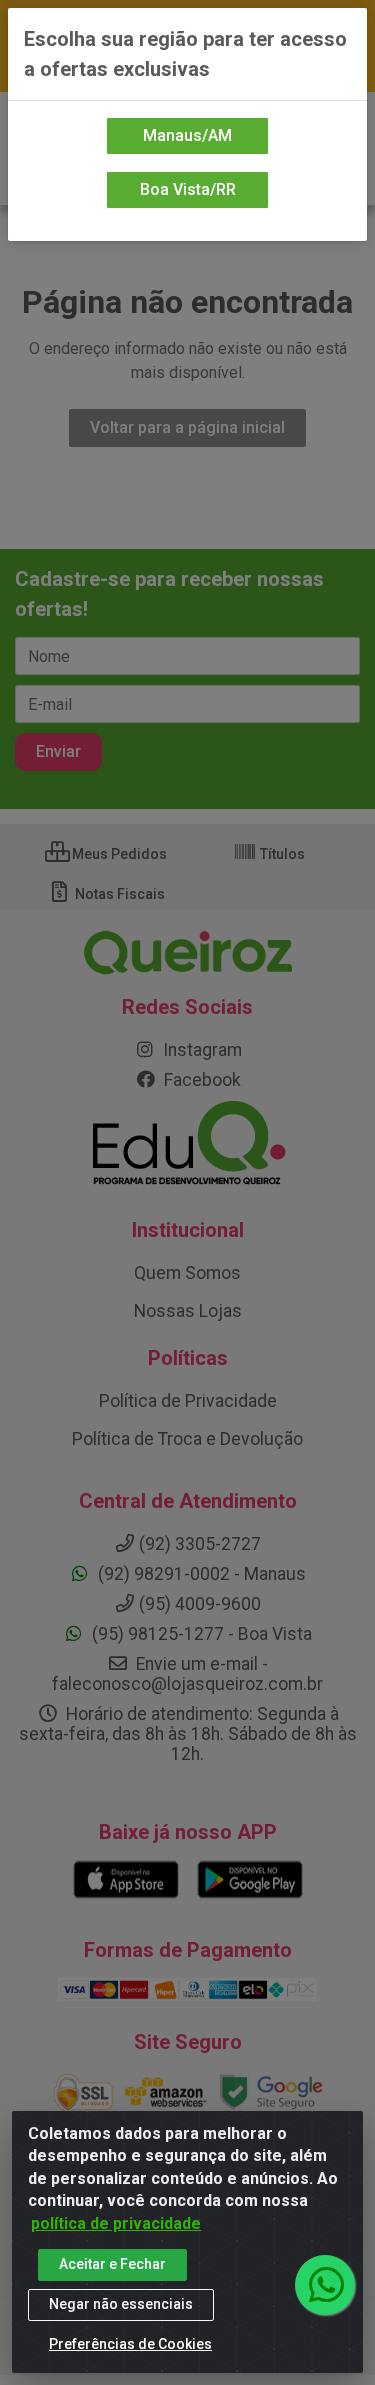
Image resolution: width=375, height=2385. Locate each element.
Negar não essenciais (121, 2304)
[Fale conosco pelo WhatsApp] (325, 2285)
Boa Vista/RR (188, 189)
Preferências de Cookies (130, 2344)
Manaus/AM (187, 135)
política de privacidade (116, 2223)
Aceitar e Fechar (112, 2264)
